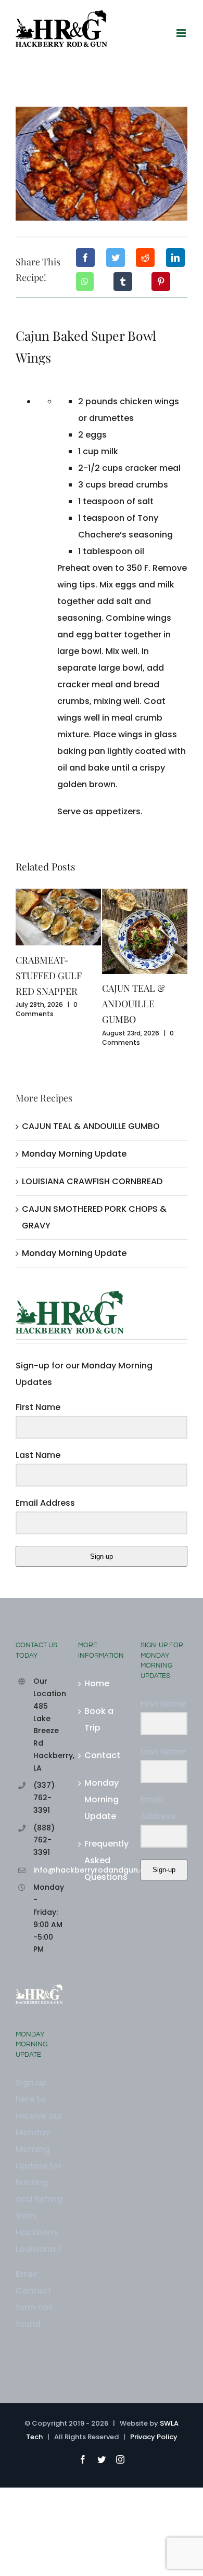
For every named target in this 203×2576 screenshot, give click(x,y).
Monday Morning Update (74, 1154)
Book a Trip (99, 1719)
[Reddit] (145, 258)
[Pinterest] (161, 281)
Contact (102, 1755)
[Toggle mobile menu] (182, 33)
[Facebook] (85, 258)
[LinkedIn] (175, 258)
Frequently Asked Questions (102, 1860)
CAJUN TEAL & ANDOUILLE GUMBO (134, 1004)
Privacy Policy (154, 2437)
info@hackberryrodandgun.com (48, 1870)
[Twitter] (116, 258)
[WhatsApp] (85, 281)
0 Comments (47, 1009)
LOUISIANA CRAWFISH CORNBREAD (92, 1181)
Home (97, 1683)
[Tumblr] (123, 281)
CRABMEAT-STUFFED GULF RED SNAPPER (49, 976)
